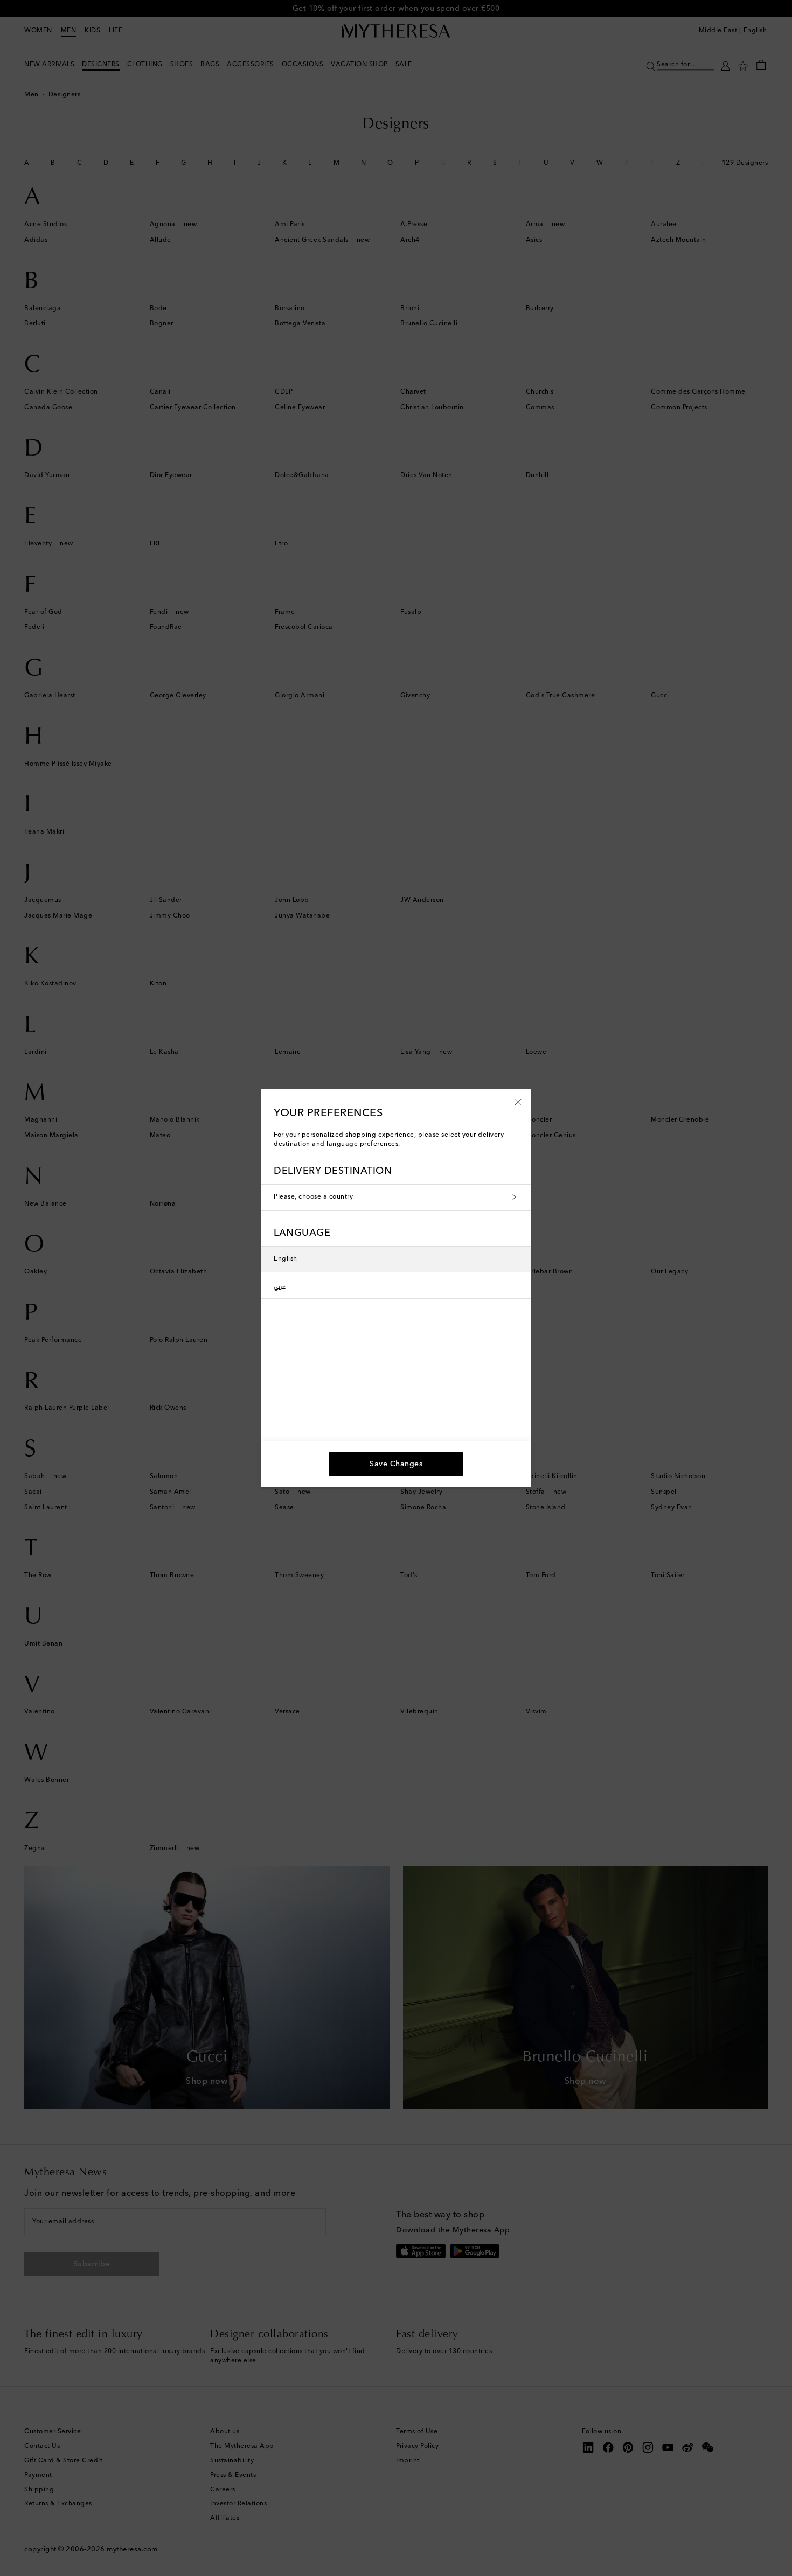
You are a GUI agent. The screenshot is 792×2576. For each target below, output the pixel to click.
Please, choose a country (313, 1197)
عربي (280, 1285)
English (286, 1259)
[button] (518, 1102)
